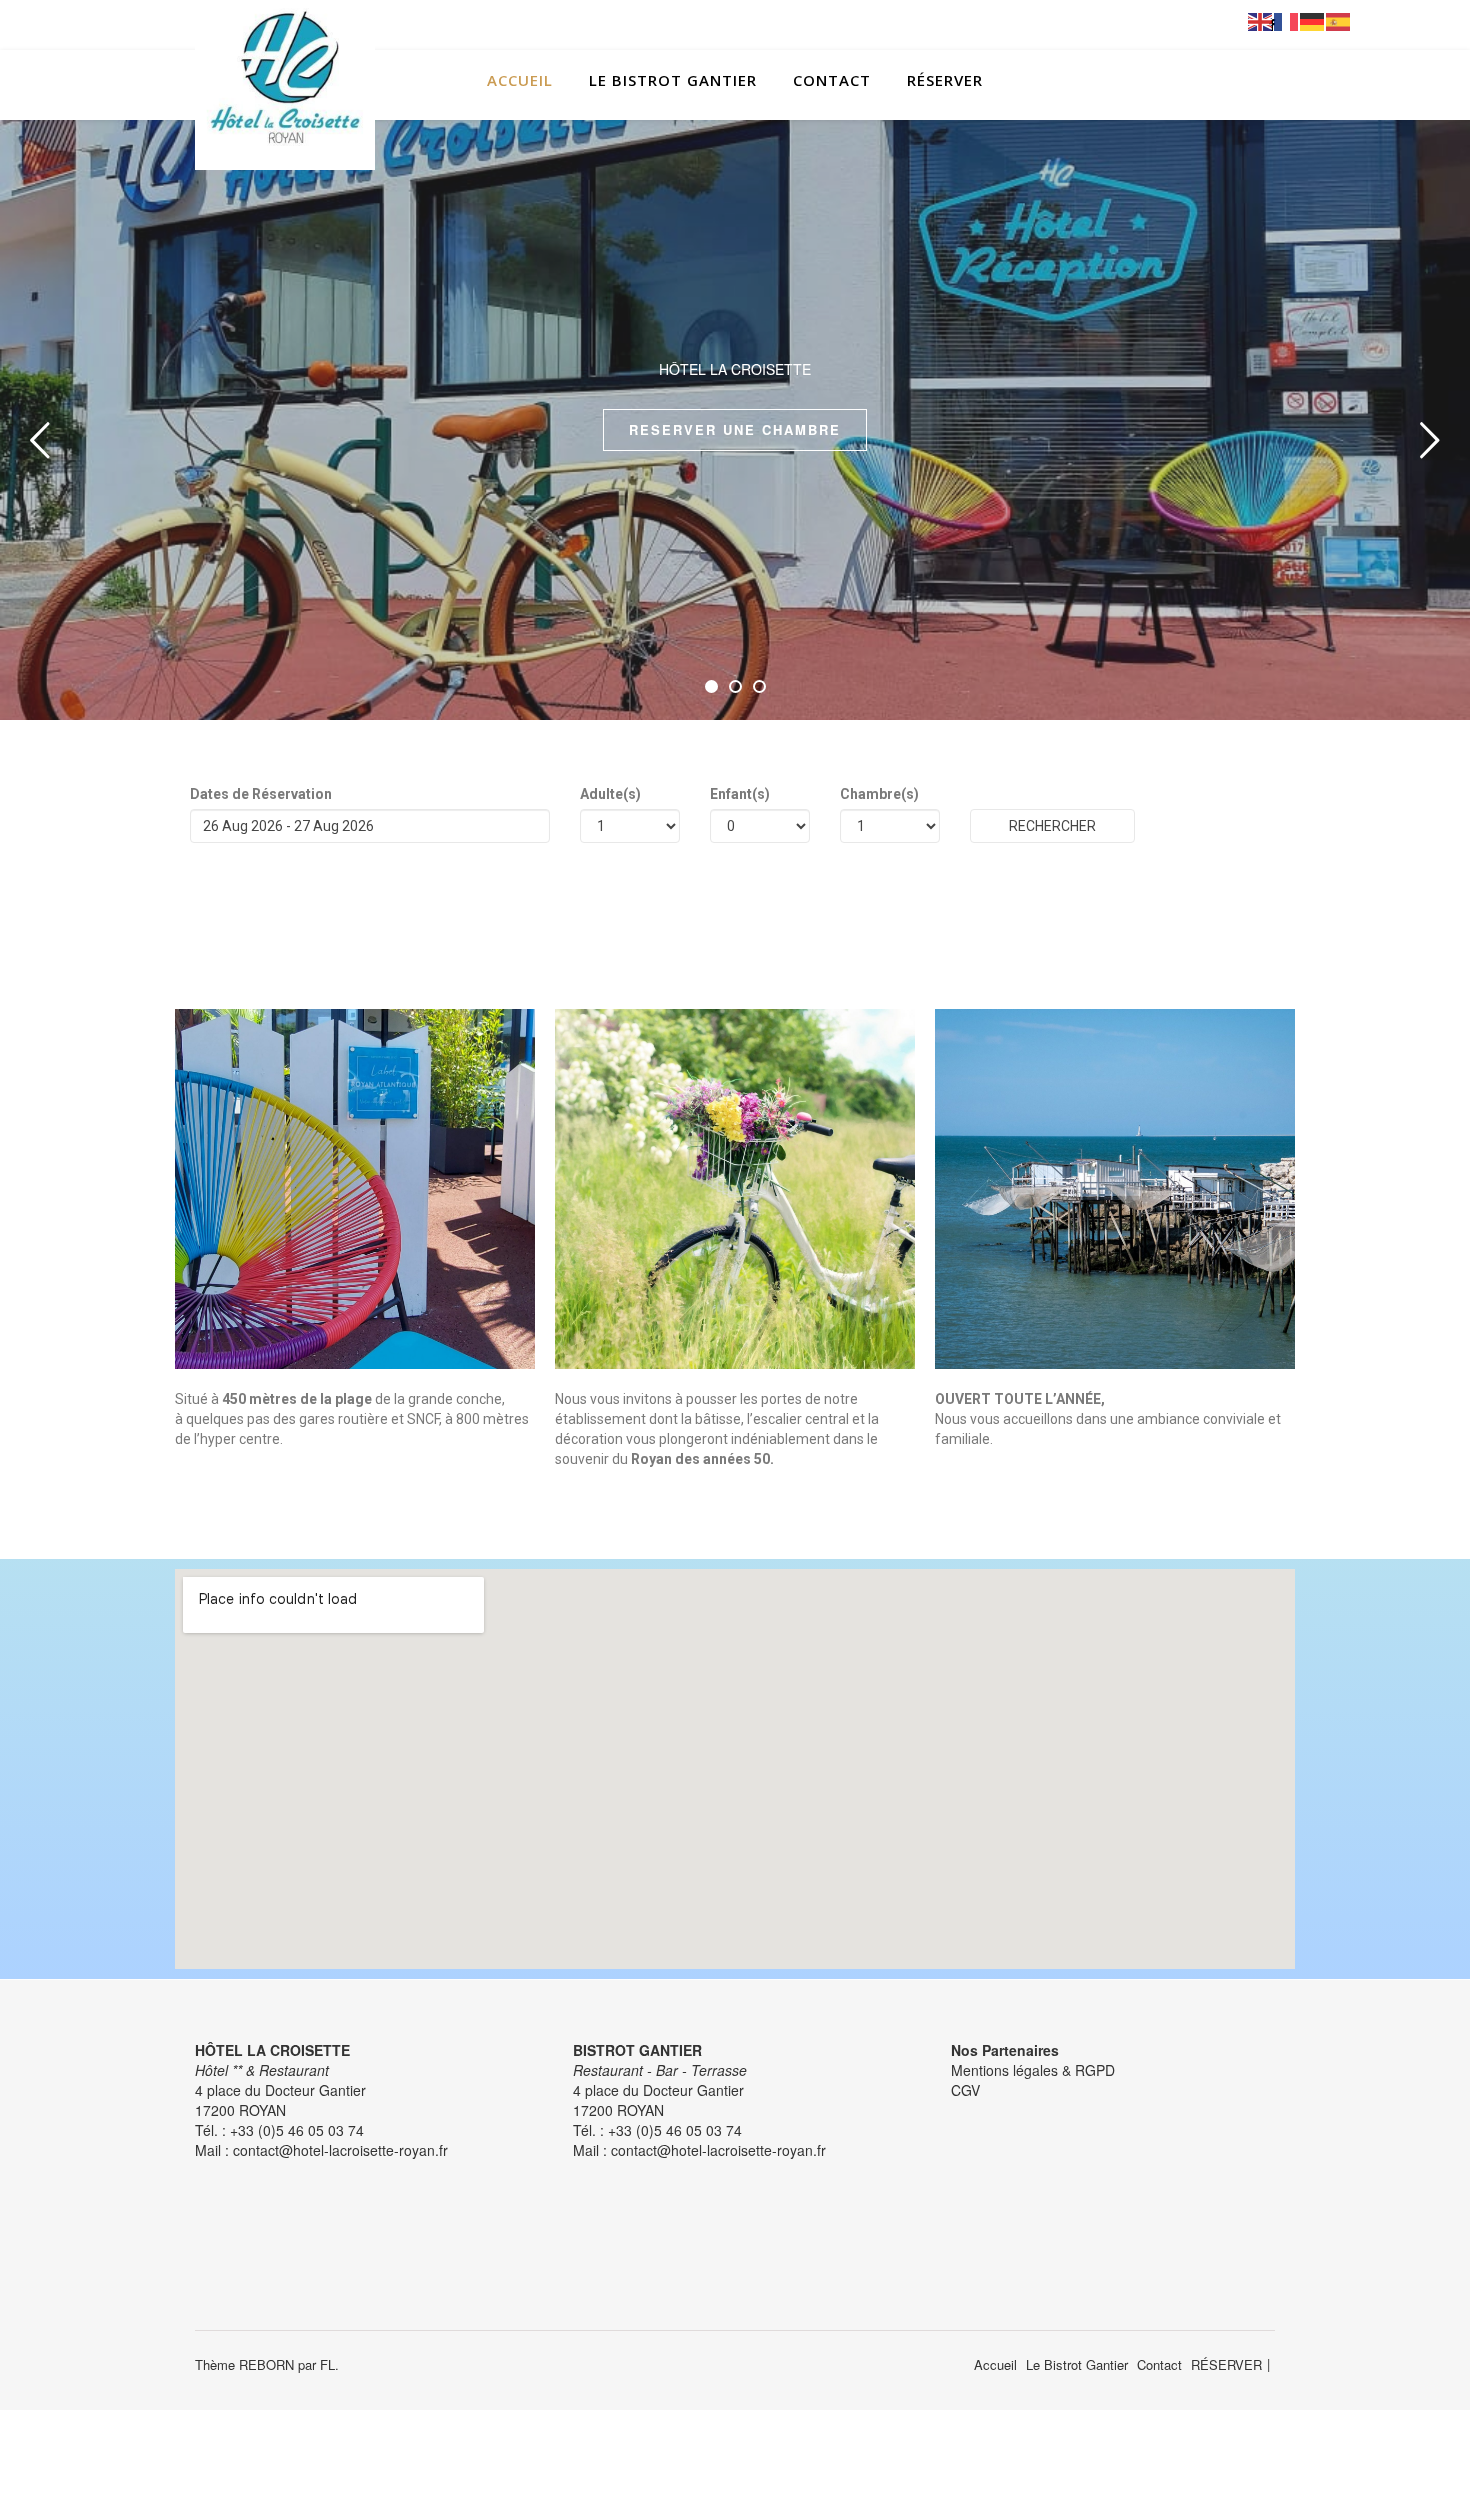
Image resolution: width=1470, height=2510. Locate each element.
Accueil (520, 80)
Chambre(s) (879, 794)
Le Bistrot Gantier (673, 80)
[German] (1313, 20)
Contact (832, 80)
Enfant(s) (740, 794)
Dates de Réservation (261, 794)
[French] (1287, 20)
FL (327, 2364)
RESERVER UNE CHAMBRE (735, 429)
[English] (1261, 20)
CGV (965, 2090)
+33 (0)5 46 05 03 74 (297, 2130)
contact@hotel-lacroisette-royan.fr (340, 2150)
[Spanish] (1339, 20)
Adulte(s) (610, 794)
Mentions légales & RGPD (1033, 2070)
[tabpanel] (735, 420)
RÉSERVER (945, 80)
